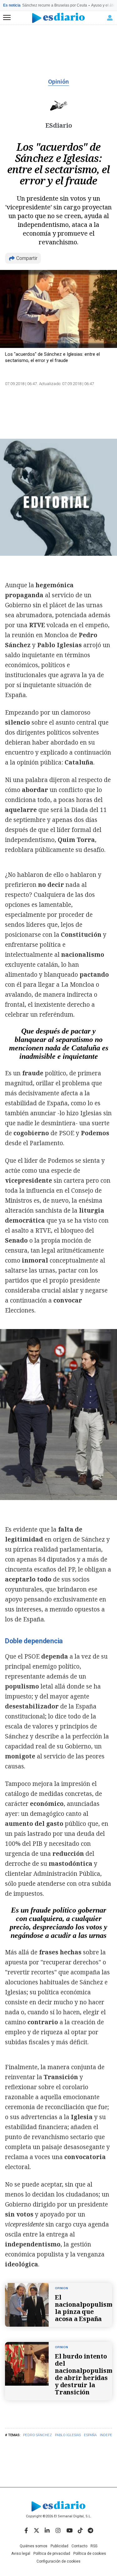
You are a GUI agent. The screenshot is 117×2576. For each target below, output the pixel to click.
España (90, 2435)
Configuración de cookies (58, 2561)
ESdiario (59, 125)
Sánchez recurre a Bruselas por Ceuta (55, 5)
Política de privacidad (52, 2554)
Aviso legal (21, 2554)
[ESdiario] (58, 18)
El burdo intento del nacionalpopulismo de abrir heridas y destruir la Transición (86, 2374)
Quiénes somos (34, 2546)
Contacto (79, 2546)
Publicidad (59, 2546)
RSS (94, 2546)
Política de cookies (90, 2554)
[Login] (110, 18)
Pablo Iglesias (68, 2435)
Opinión (58, 82)
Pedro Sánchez (37, 2435)
